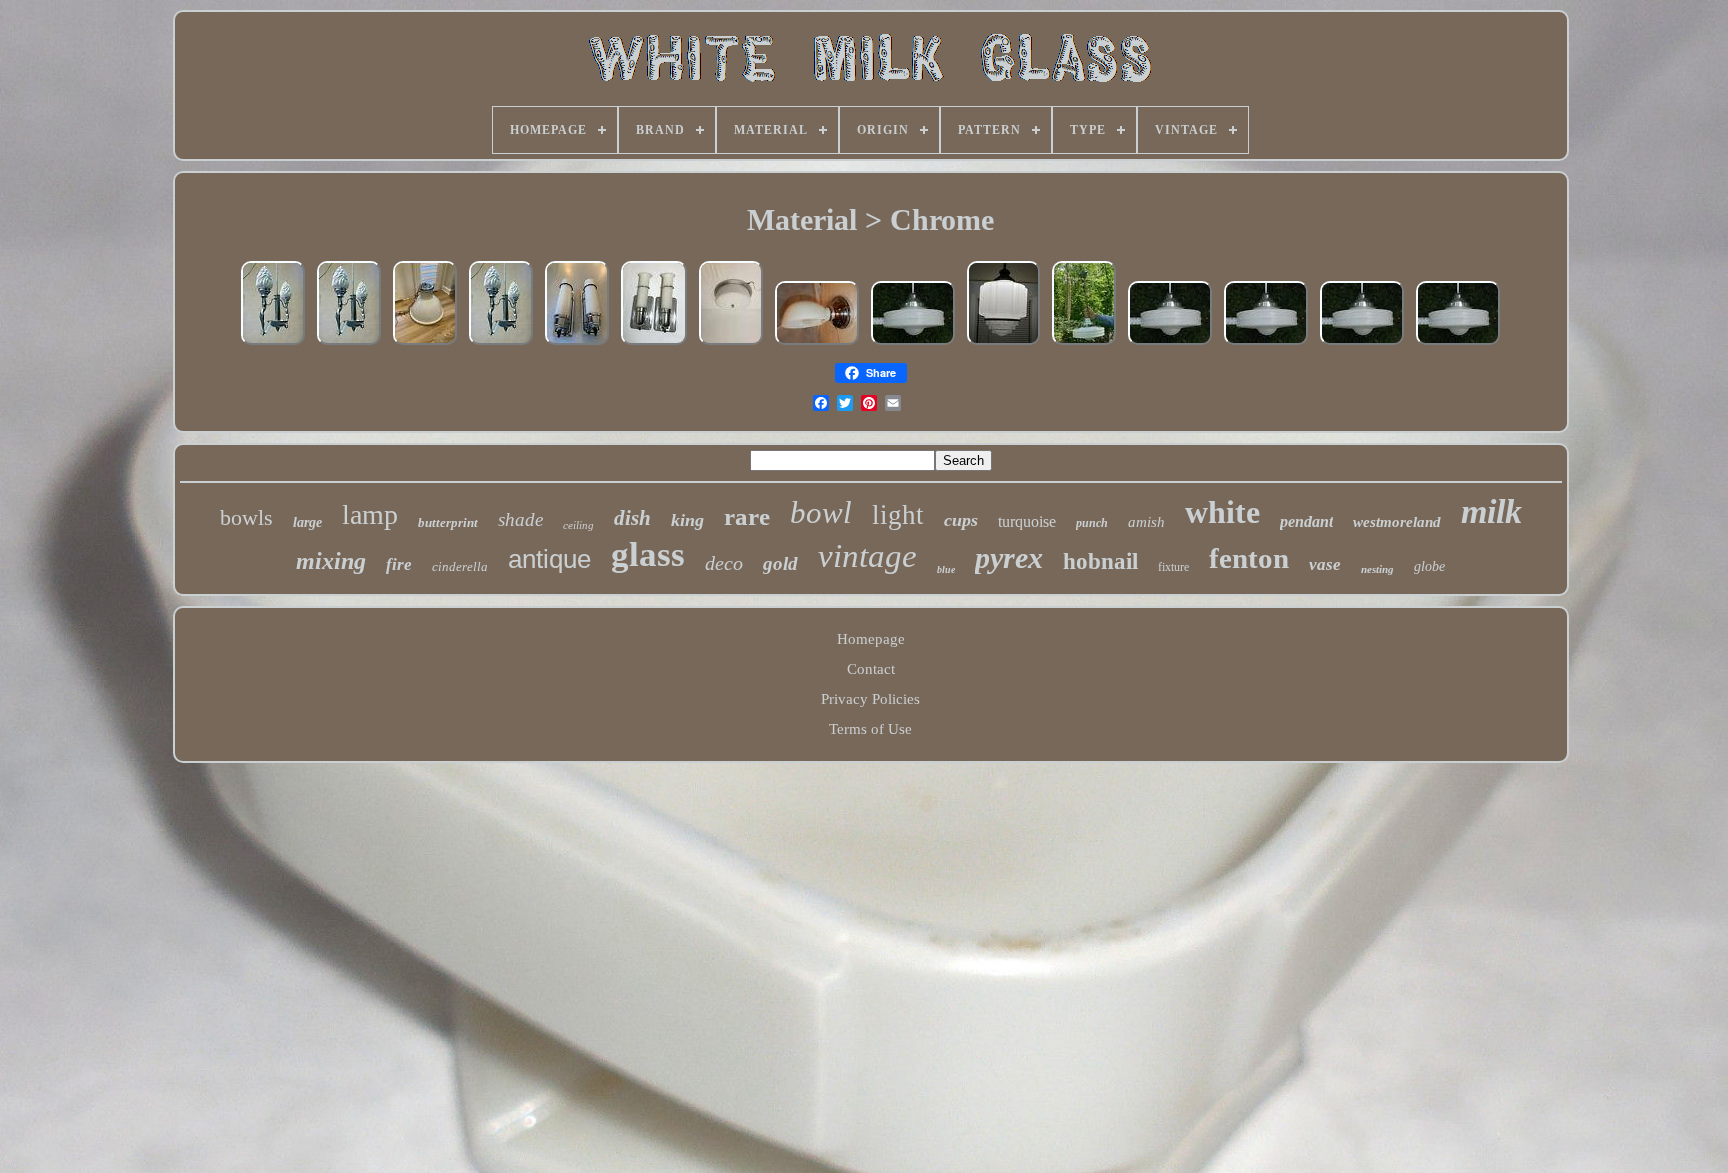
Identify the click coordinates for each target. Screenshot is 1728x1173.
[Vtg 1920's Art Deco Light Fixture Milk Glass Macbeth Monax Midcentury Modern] (1084, 344)
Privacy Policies (870, 699)
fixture (1173, 567)
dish (632, 518)
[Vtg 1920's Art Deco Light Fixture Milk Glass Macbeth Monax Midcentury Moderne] (913, 344)
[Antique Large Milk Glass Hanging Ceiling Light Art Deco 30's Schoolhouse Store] (1003, 344)
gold (780, 563)
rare (747, 516)
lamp (370, 514)
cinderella (460, 566)
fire (399, 564)
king (687, 520)
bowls (246, 517)
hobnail (1100, 561)
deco (724, 563)
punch (1092, 523)
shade (520, 519)
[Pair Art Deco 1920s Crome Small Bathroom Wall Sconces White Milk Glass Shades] (654, 344)
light (898, 515)
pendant (1306, 521)
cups (961, 520)
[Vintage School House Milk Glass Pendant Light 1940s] (425, 344)
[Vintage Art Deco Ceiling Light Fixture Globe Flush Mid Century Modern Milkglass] (731, 344)
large (307, 522)
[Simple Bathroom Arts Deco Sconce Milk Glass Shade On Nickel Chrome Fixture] (817, 344)
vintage (867, 556)
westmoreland (1397, 522)
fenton (1249, 558)
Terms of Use (870, 729)
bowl (821, 512)
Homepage (871, 639)
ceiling (578, 525)
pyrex (1009, 557)
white (1222, 512)
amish (1146, 522)
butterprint (448, 522)
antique (549, 559)
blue (946, 569)
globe (1429, 566)
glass (648, 554)
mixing (331, 561)
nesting (1377, 569)
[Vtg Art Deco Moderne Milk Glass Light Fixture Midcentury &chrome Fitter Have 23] (1458, 344)
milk (1491, 511)
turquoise (1027, 521)
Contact (871, 669)
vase (1325, 564)
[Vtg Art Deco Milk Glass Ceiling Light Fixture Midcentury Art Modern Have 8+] (1362, 344)
